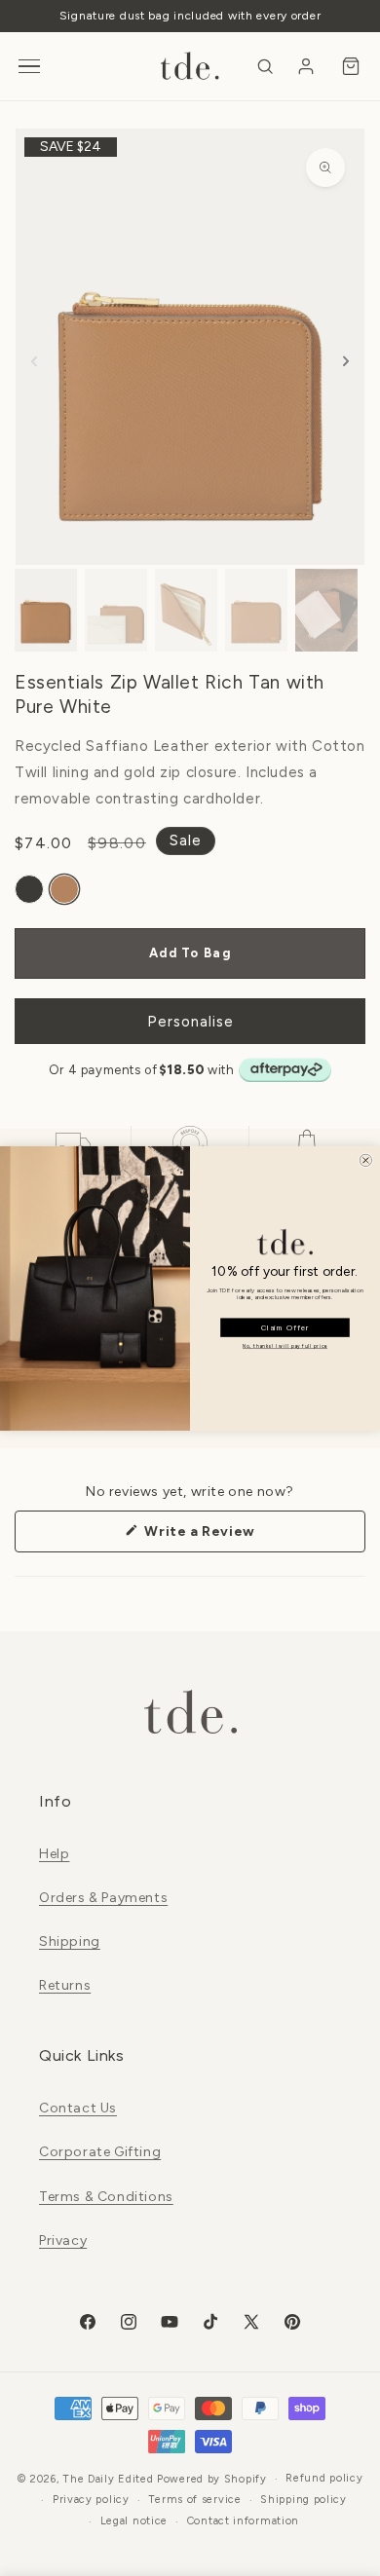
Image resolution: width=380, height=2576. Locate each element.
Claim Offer (285, 1327)
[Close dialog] (366, 1160)
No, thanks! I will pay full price (285, 1346)
